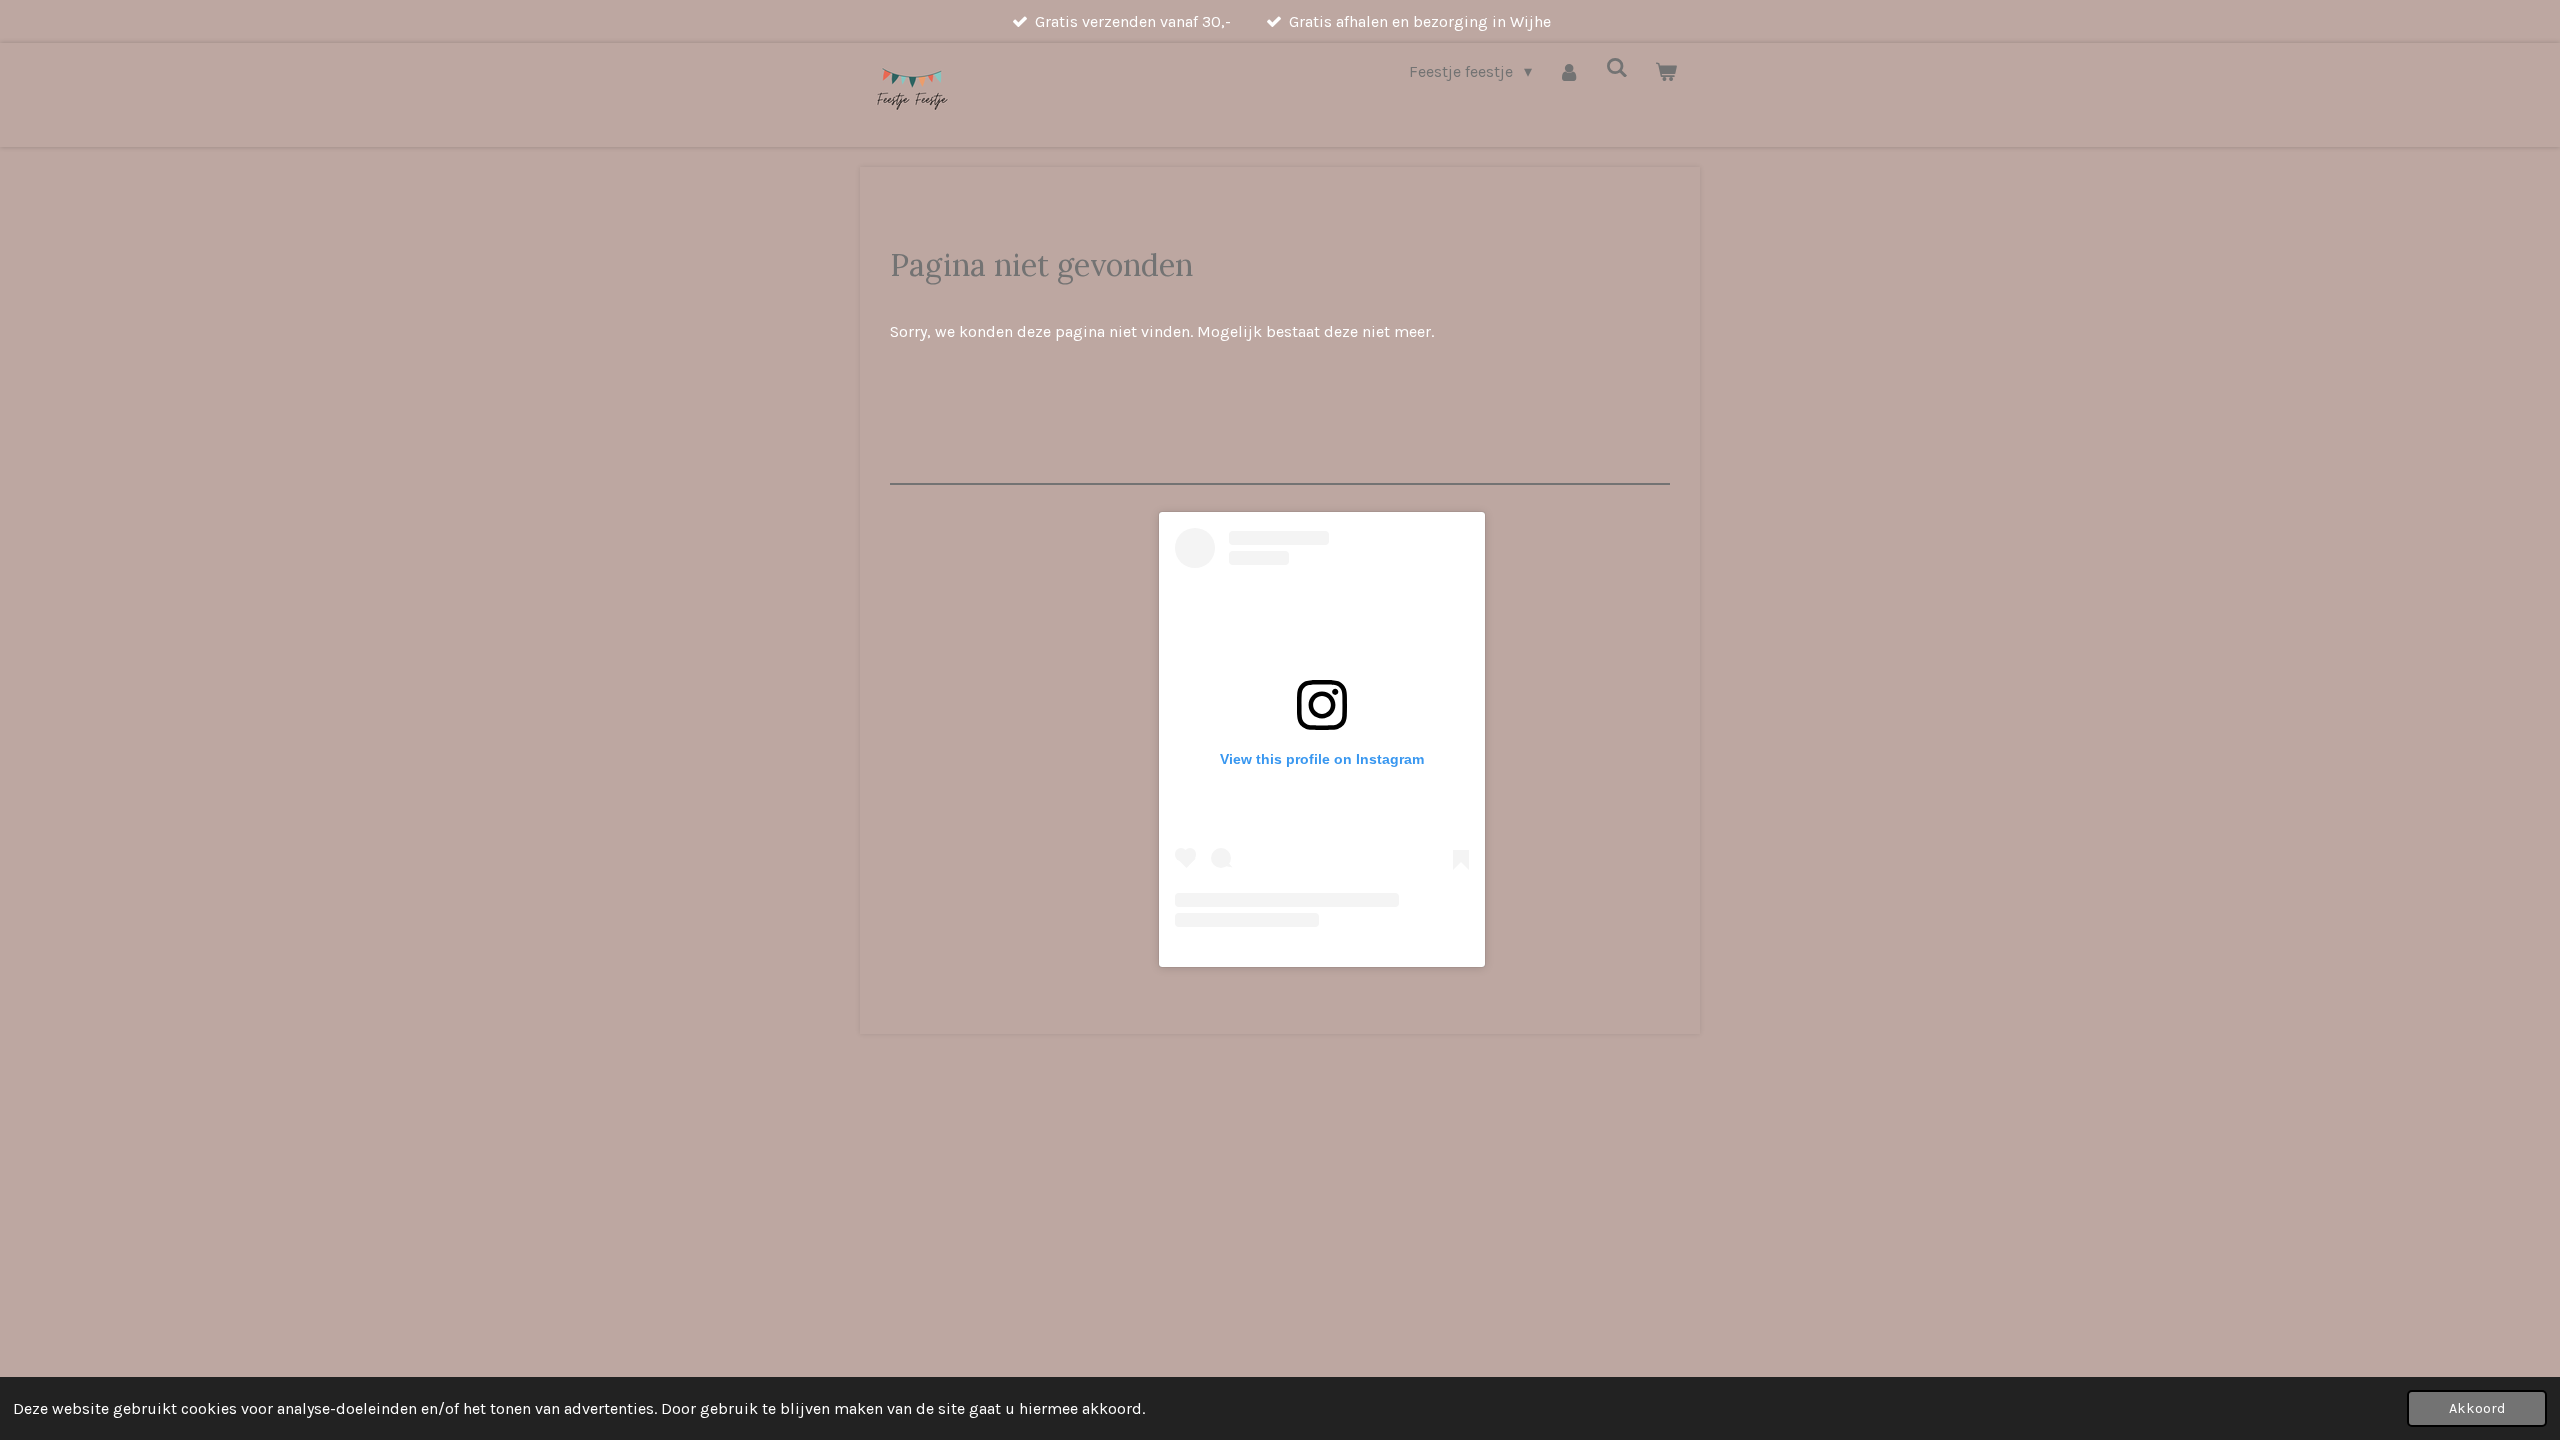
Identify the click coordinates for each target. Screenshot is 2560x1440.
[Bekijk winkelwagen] (1666, 71)
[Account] (1569, 71)
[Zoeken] (1617, 67)
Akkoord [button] (2477, 1408)
